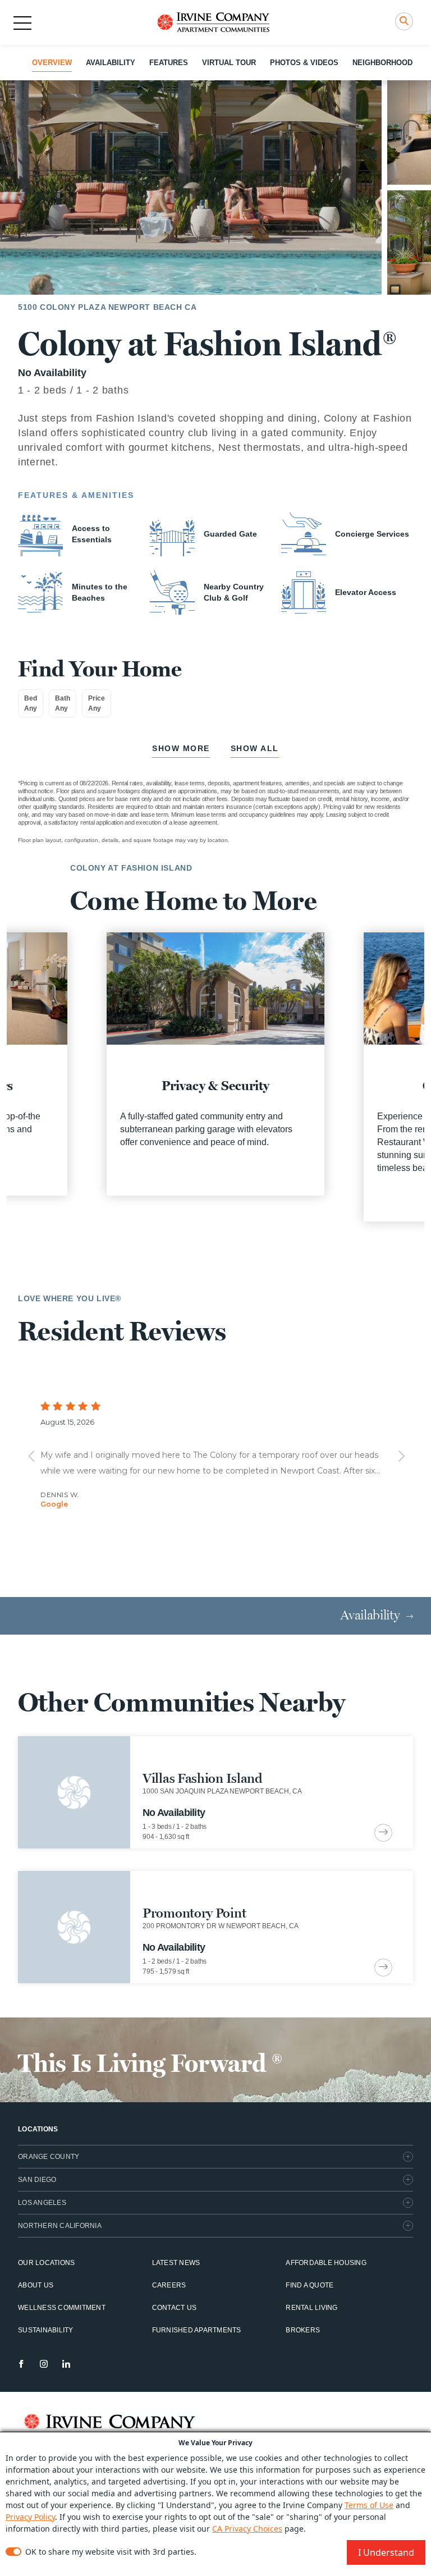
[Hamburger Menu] (22, 23)
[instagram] (44, 2364)
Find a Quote (310, 2285)
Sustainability (46, 2330)
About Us (36, 2285)
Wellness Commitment (62, 2308)
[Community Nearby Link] (215, 1792)
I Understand (386, 2552)
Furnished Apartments (197, 2330)
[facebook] (21, 2364)
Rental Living (311, 2308)
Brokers (303, 2330)
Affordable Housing (326, 2263)
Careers (169, 2285)
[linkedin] (66, 2364)
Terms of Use (369, 2505)
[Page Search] (404, 21)
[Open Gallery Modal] (191, 187)
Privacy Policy (30, 2517)
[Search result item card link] (383, 1833)
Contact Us (175, 2308)
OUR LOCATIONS (46, 2263)
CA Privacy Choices (247, 2529)
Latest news (176, 2263)
